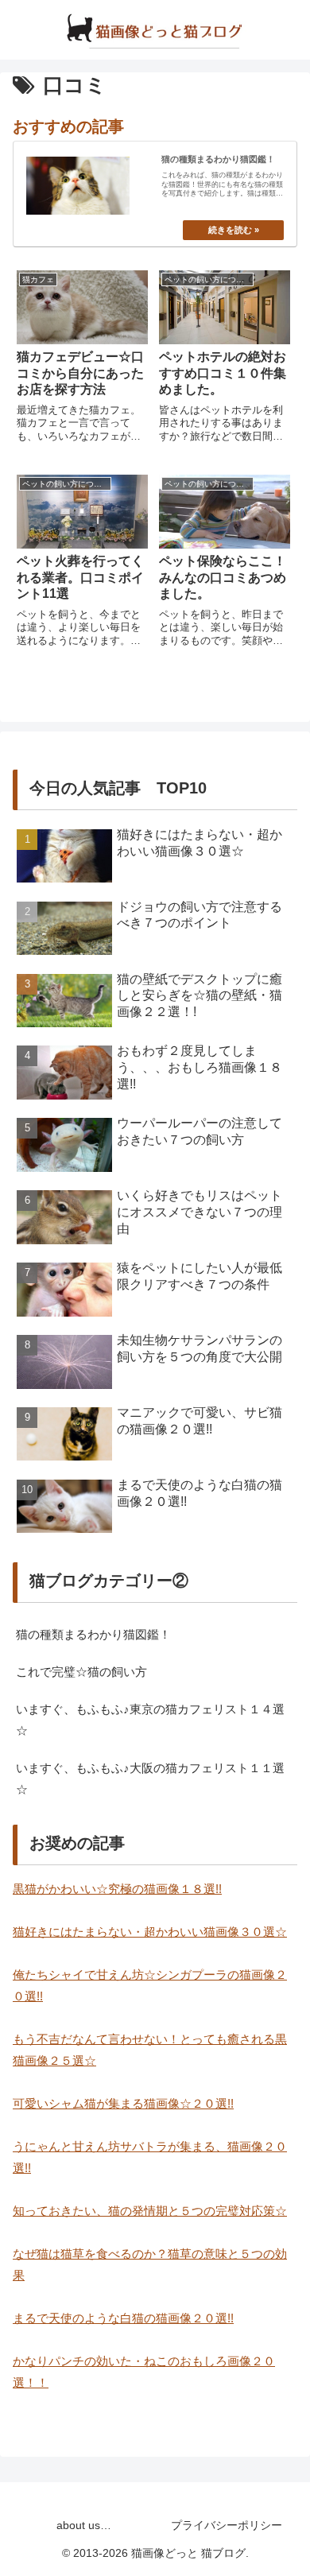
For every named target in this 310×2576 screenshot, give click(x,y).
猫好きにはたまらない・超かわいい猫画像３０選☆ (150, 1932)
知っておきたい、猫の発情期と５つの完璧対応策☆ (150, 2211)
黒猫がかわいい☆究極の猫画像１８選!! (117, 1889)
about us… (84, 2525)
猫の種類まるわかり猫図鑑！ (93, 1634)
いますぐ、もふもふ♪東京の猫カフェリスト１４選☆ (150, 1720)
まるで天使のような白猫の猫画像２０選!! (123, 2318)
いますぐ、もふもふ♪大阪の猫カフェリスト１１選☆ (150, 1779)
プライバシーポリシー (227, 2525)
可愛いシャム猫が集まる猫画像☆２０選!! (123, 2103)
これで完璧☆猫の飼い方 (81, 1672)
